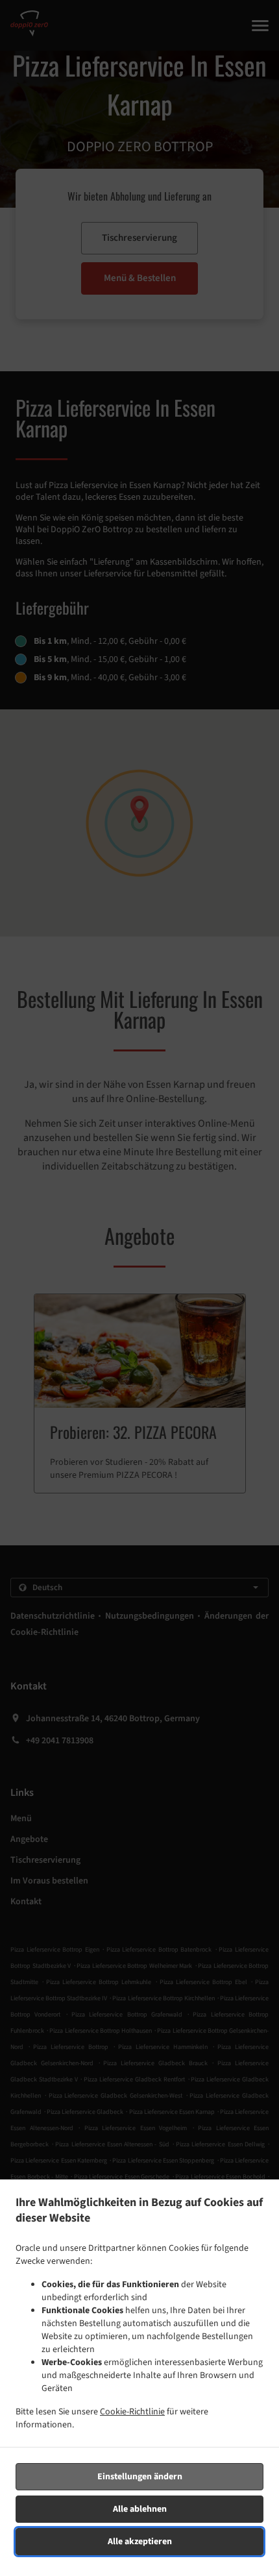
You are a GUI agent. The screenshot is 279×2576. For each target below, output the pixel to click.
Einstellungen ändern (140, 2477)
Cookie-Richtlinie (132, 2412)
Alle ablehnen (140, 2509)
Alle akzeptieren (140, 2542)
